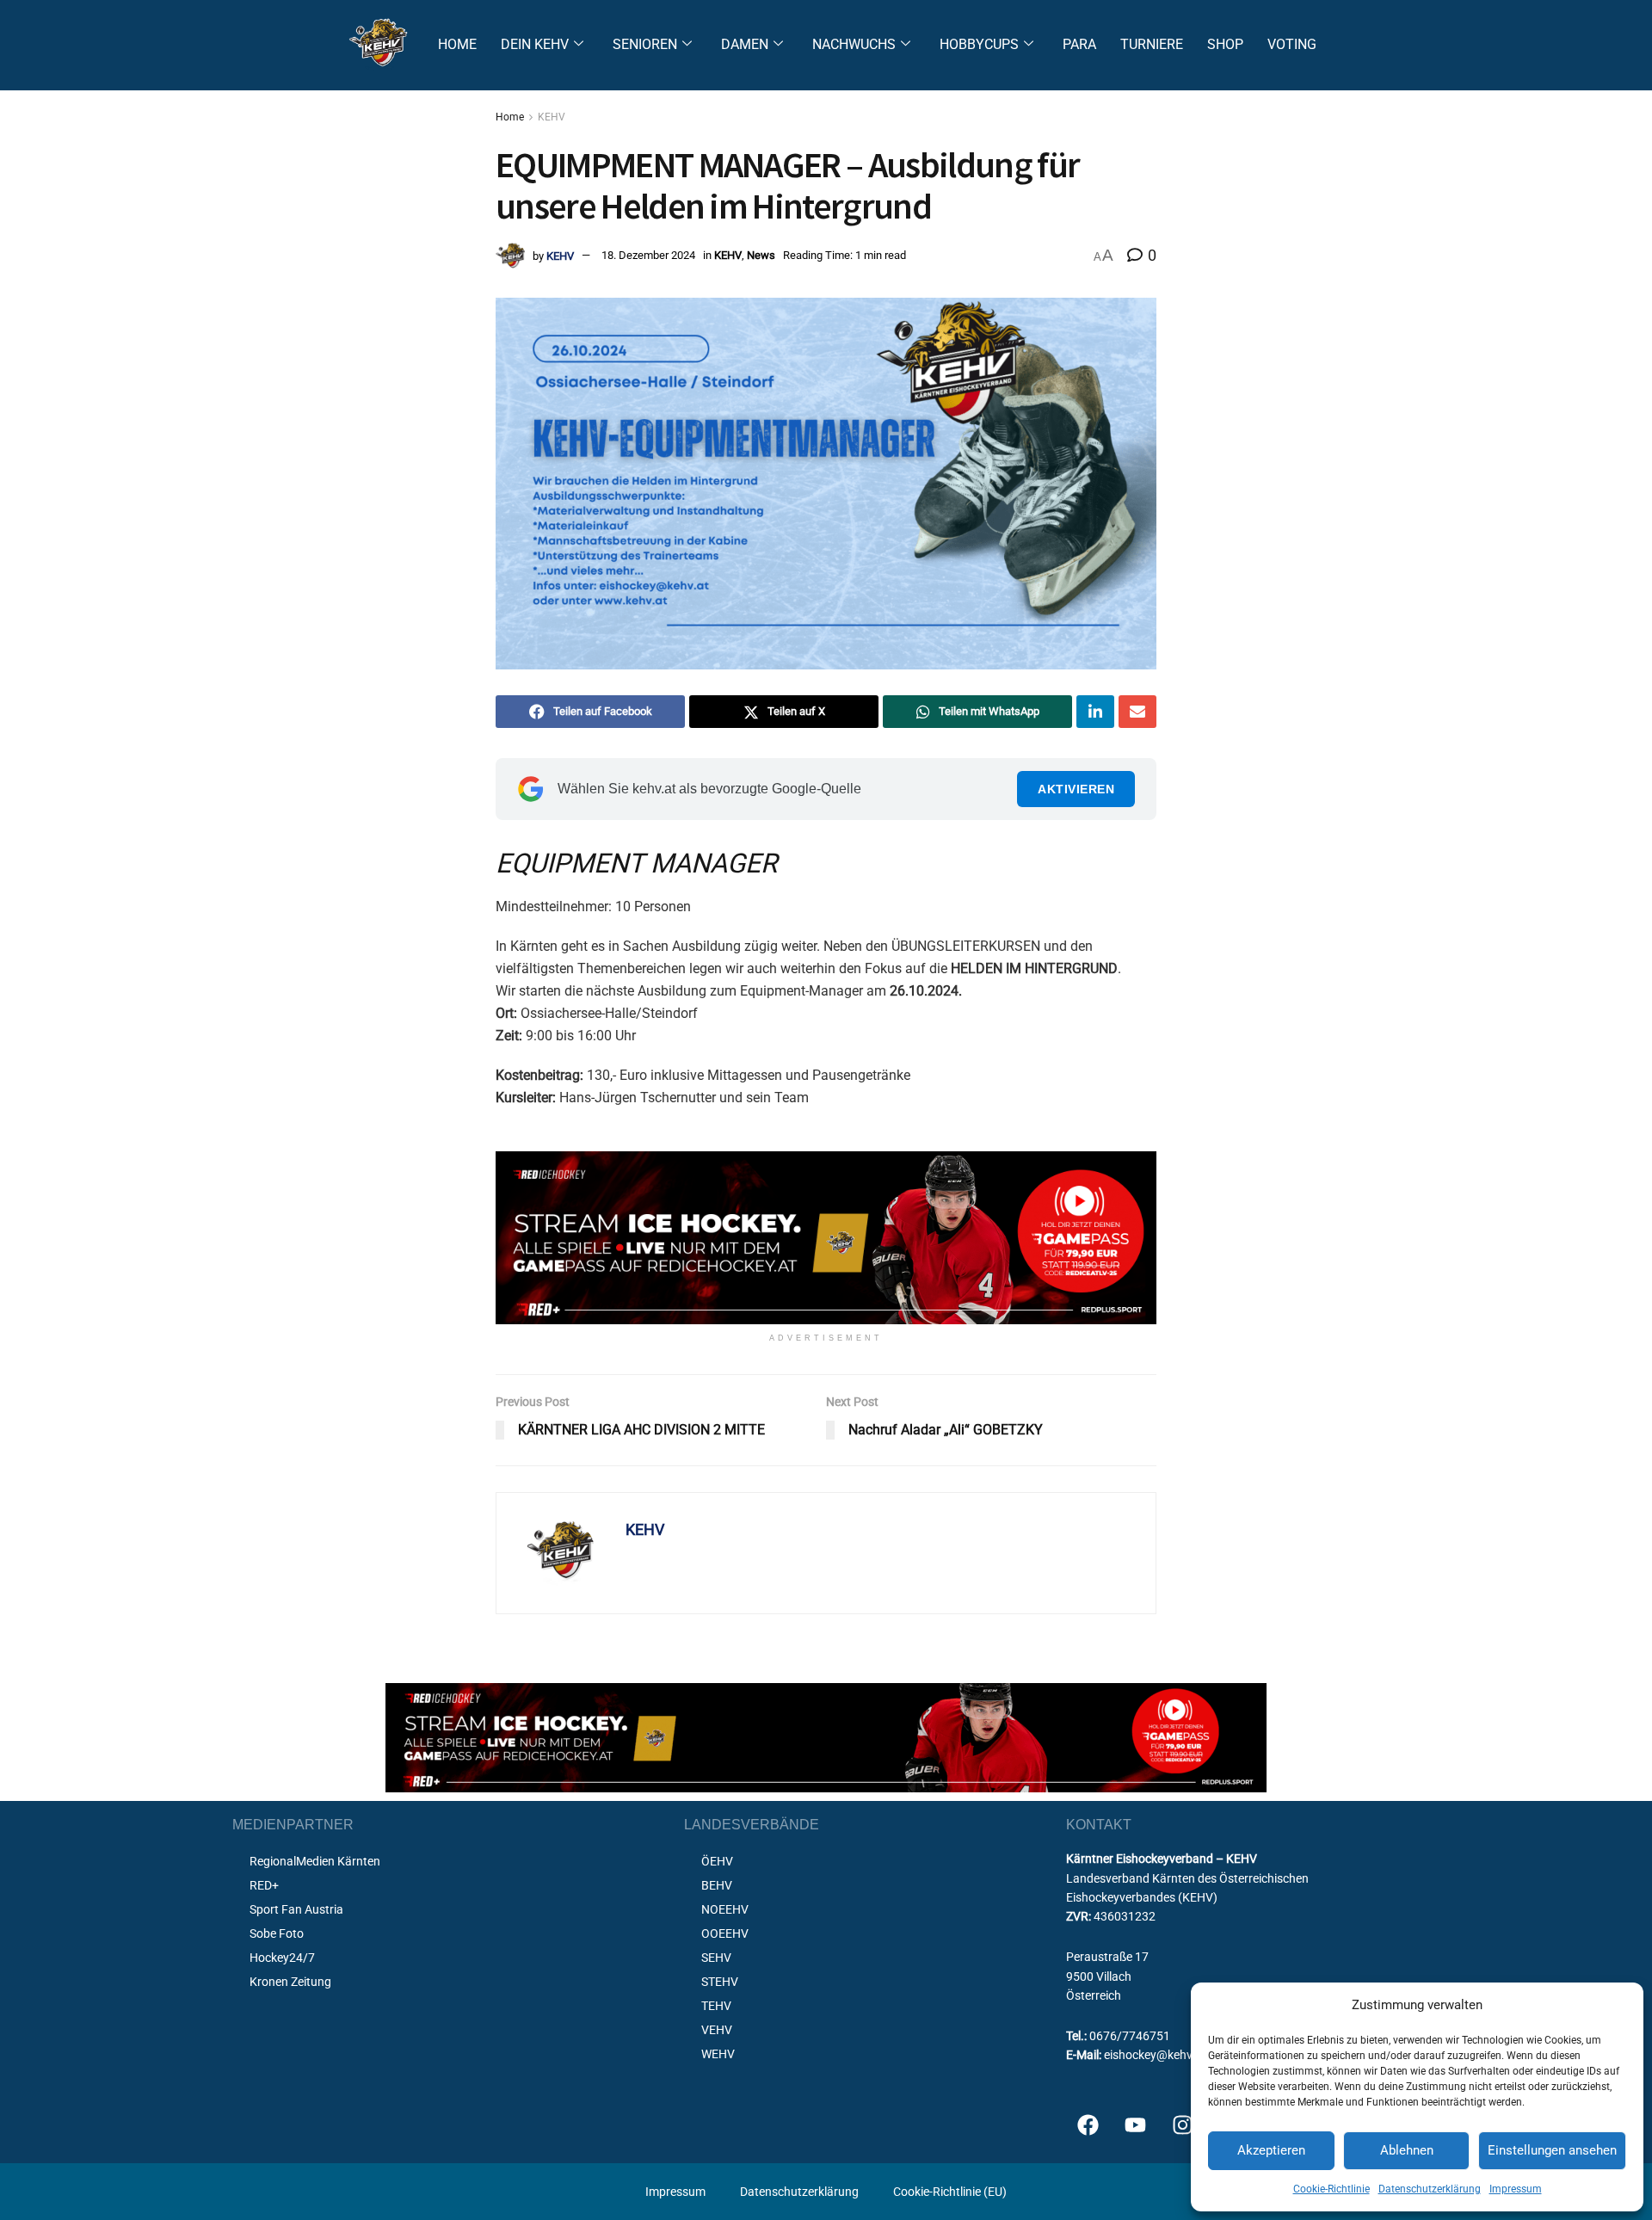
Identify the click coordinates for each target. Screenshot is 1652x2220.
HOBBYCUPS (979, 44)
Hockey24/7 (282, 1958)
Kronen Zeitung (290, 1982)
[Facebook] (1088, 2124)
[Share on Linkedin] (1095, 712)
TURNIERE (1152, 44)
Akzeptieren (1271, 2150)
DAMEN (745, 44)
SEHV (716, 1958)
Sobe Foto (277, 1933)
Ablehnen (1407, 2150)
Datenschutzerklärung (1430, 2189)
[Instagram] (1182, 2124)
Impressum (1516, 2189)
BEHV (717, 1885)
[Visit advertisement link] (826, 1238)
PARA (1079, 44)
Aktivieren (1076, 789)
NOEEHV (725, 1909)
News (761, 255)
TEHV (716, 2006)
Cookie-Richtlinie (1331, 2189)
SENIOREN (645, 44)
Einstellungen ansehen (1552, 2150)
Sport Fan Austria (296, 1909)
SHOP (1225, 44)
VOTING (1292, 44)
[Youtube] (1135, 2124)
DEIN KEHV (535, 44)
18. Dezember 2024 (648, 255)
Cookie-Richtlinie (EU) (950, 2192)
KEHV (552, 117)
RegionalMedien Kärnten (315, 1861)
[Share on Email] (1137, 712)
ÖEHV (717, 1861)
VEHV (717, 2030)
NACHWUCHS (854, 44)
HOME (457, 44)
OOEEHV (725, 1933)
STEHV (720, 1982)
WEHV (718, 2054)
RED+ (264, 1885)
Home (510, 117)
